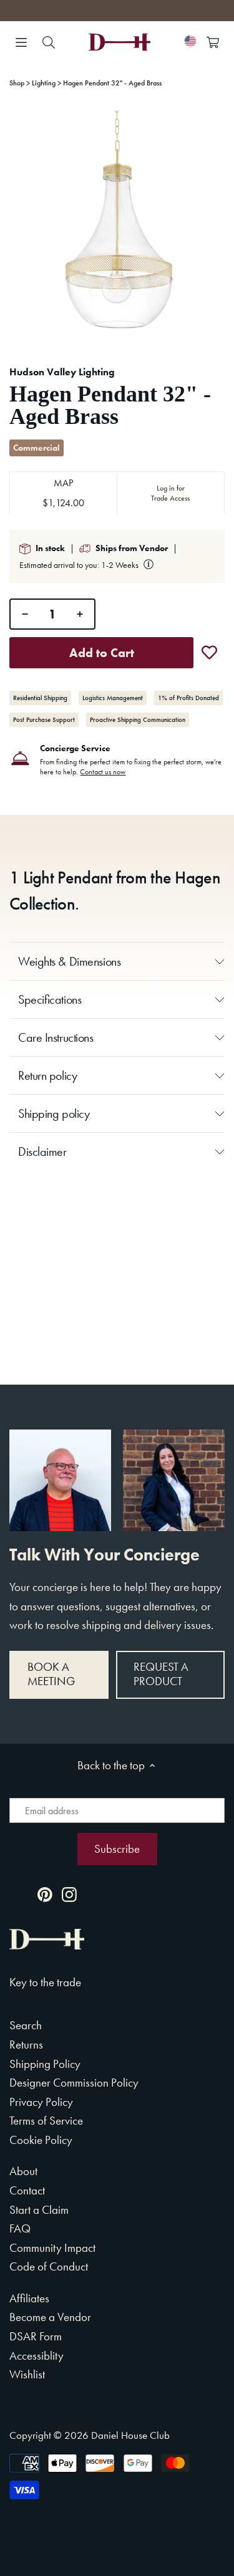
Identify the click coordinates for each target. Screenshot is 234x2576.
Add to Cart (102, 653)
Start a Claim (39, 2210)
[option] (117, 227)
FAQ (20, 2228)
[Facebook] (21, 1894)
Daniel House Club (130, 2435)
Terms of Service (46, 2121)
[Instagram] (69, 1894)
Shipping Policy (45, 2064)
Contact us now (103, 772)
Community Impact (52, 2248)
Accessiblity (37, 2356)
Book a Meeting (51, 1674)
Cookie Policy (41, 2140)
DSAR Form (36, 2336)
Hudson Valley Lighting (62, 372)
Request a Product (161, 1674)
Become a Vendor (50, 2317)
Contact (27, 2190)
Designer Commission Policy (74, 2083)
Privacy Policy (41, 2102)
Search (26, 2025)
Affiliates (29, 2298)
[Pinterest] (45, 1894)
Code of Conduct (49, 2266)
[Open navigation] (21, 42)
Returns (26, 2045)
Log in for (170, 493)
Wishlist (27, 2374)
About (23, 2171)
